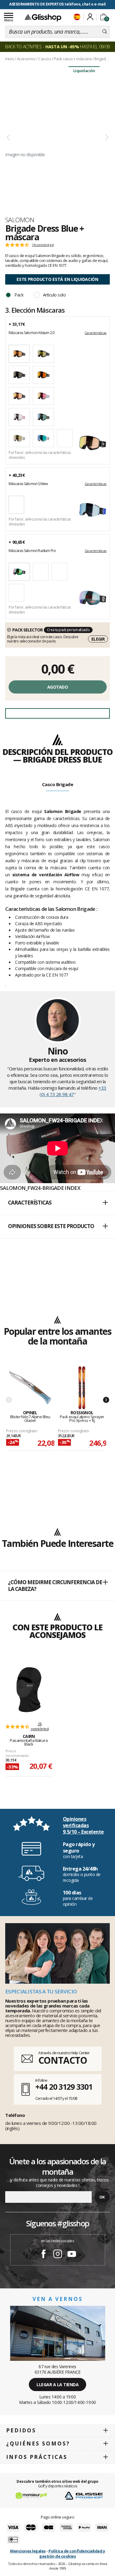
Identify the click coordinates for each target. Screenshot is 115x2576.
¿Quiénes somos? (38, 2444)
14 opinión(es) (43, 245)
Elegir (98, 639)
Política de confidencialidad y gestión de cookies (72, 2554)
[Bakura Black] (29, 1690)
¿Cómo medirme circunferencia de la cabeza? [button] (55, 1586)
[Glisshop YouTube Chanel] (72, 2255)
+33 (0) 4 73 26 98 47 (73, 1091)
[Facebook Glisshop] (44, 2255)
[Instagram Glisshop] (58, 2255)
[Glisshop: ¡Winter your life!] (43, 17)
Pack (19, 295)
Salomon (20, 220)
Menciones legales (28, 2551)
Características (96, 333)
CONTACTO (63, 2060)
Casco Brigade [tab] (58, 784)
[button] (57, 1203)
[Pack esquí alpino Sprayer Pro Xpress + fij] (82, 1388)
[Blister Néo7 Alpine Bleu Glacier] (30, 1388)
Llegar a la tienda (57, 2385)
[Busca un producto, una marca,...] (105, 32)
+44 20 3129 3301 (64, 2087)
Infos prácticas (37, 2457)
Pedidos (21, 2430)
